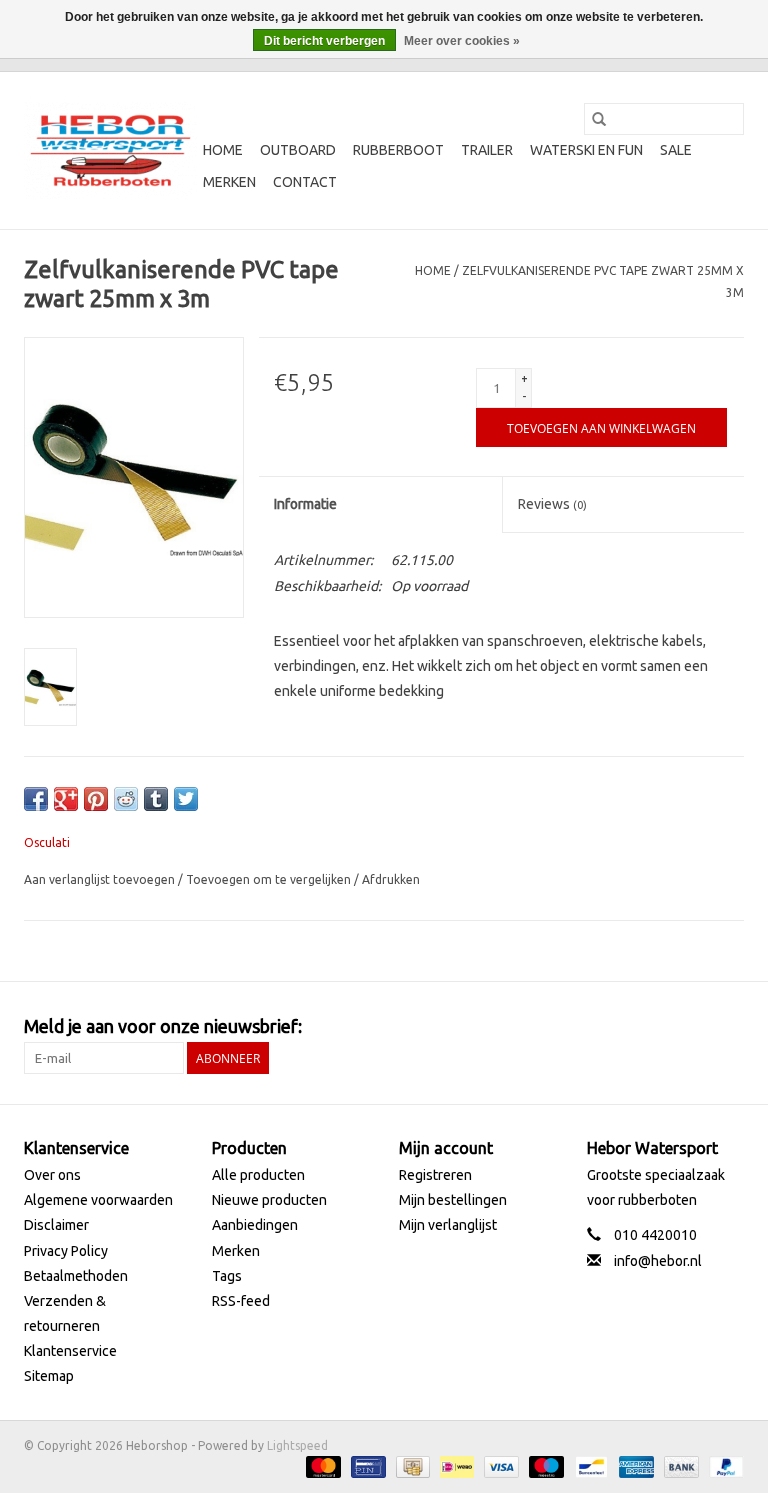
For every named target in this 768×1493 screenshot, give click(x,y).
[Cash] (411, 1465)
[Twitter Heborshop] (658, 1027)
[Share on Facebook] (36, 799)
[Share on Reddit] (126, 799)
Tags (227, 1276)
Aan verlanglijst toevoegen (101, 879)
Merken (229, 182)
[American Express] (634, 1465)
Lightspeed (297, 1445)
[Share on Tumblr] (156, 799)
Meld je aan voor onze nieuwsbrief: (163, 1026)
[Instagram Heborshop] (728, 1027)
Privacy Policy (66, 1251)
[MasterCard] (321, 1465)
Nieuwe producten (269, 1200)
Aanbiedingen (255, 1225)
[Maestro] (544, 1465)
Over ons (52, 1175)
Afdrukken (391, 879)
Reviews (552, 504)
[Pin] (366, 1465)
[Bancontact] (589, 1465)
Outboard (298, 150)
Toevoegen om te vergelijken (270, 879)
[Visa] (499, 1465)
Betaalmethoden (76, 1276)
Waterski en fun (586, 150)
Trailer (487, 150)
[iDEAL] (455, 1465)
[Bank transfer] (679, 1465)
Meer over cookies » (462, 41)
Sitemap (49, 1376)
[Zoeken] (599, 119)
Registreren (435, 1175)
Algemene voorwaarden (98, 1200)
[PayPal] (723, 1465)
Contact (305, 182)
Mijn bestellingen (453, 1200)
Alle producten (258, 1175)
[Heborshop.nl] (110, 150)
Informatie (305, 504)
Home (223, 150)
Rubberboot (398, 150)
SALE (676, 150)
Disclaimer (56, 1225)
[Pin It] (96, 799)
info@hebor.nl (658, 1261)
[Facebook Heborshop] (623, 1027)
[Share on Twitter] (186, 799)
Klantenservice (70, 1351)
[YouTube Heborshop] (693, 1027)
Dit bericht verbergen (324, 41)
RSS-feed (241, 1301)
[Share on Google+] (66, 799)
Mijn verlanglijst (448, 1225)
